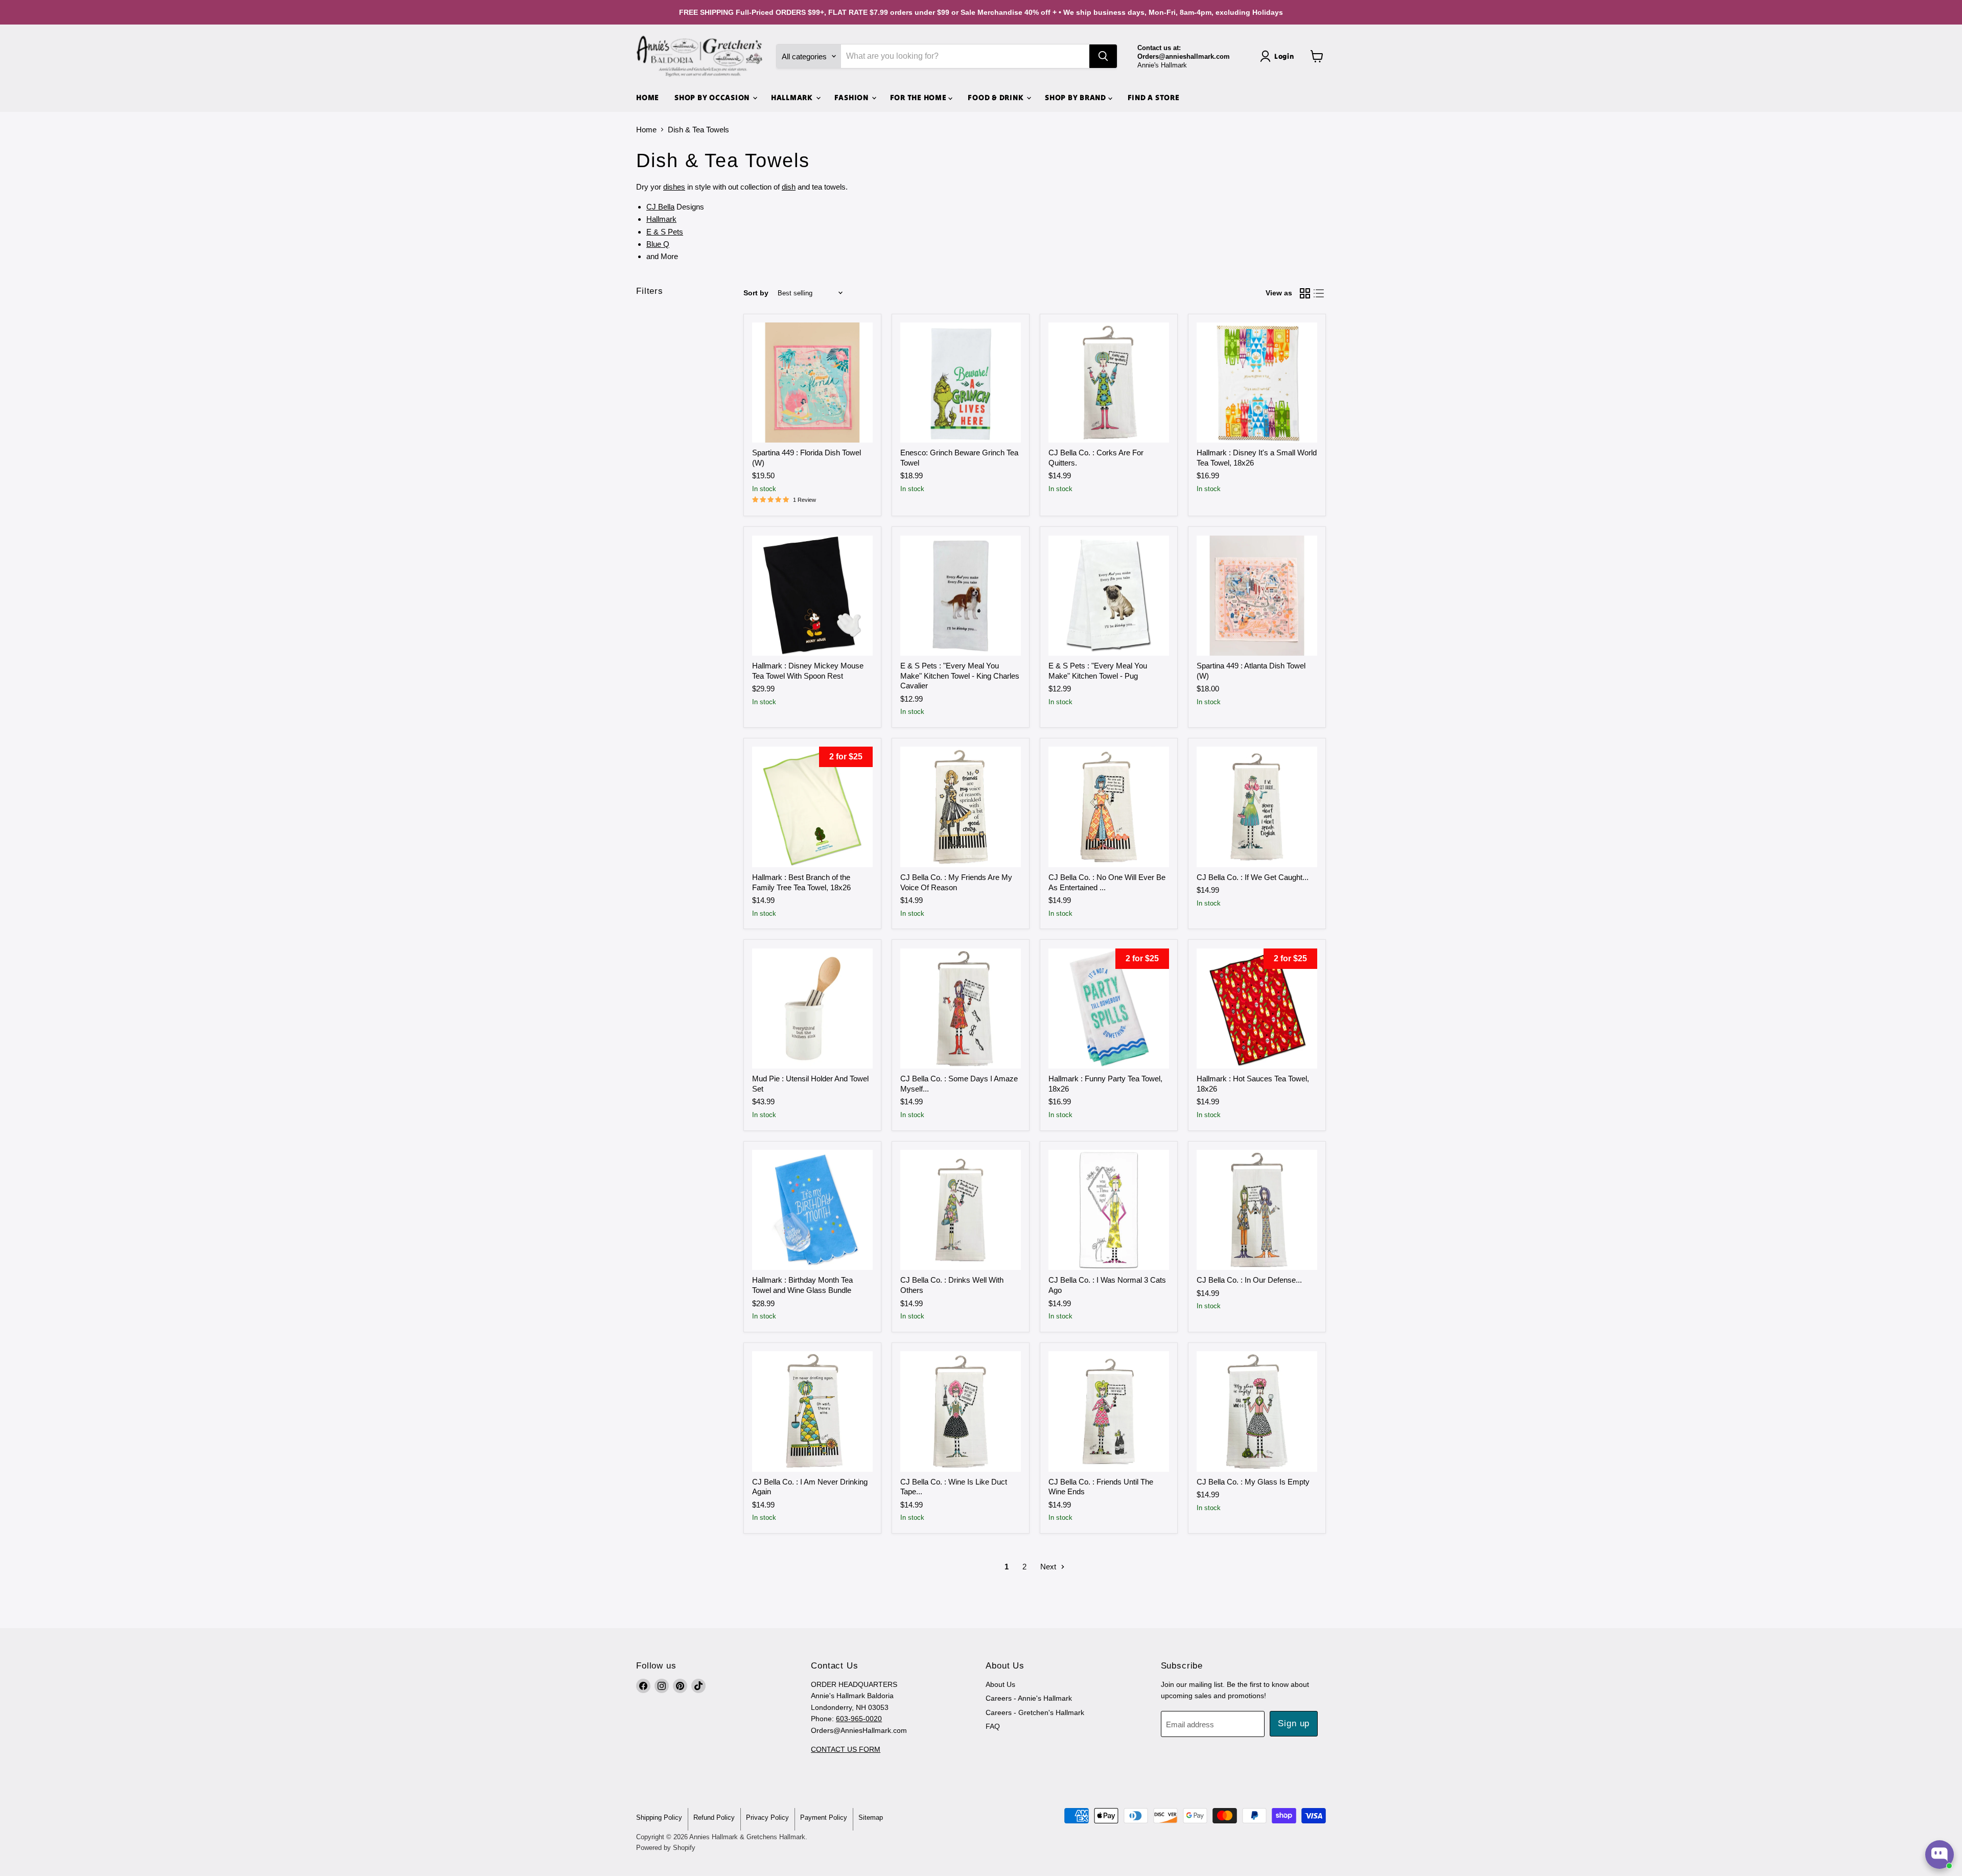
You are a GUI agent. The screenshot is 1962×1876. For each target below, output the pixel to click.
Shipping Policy (659, 1817)
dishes (674, 187)
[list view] (1319, 293)
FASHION (852, 97)
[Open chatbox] (1940, 1855)
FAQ (993, 1726)
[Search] (1103, 56)
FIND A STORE (1154, 97)
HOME (648, 97)
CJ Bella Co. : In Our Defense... (1249, 1280)
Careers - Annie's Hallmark (1029, 1698)
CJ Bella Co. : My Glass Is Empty (1253, 1482)
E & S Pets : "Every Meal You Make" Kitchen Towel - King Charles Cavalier (960, 676)
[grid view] (1305, 293)
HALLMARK (793, 97)
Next (1049, 1567)
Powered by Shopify (666, 1848)
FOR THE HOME (919, 97)
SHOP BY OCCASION (713, 97)
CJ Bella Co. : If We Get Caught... (1253, 877)
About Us (1000, 1684)
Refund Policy (714, 1817)
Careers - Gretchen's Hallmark (1035, 1712)
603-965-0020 (859, 1719)
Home (646, 130)
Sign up (1294, 1723)
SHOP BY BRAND (1077, 97)
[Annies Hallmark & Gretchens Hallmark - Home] (700, 56)
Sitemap (871, 1817)
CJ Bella (660, 207)
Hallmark (661, 219)
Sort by (756, 293)
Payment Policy (824, 1817)
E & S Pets (665, 232)
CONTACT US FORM (846, 1749)
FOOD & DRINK (997, 97)
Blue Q (658, 244)
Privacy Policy (767, 1817)
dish (789, 187)
